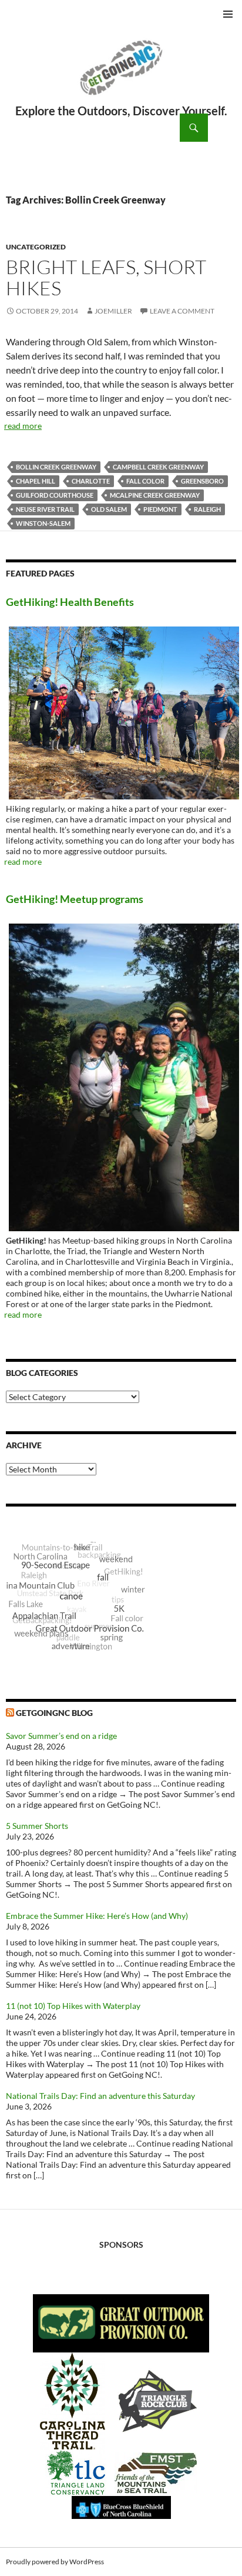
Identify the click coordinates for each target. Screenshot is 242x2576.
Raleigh (207, 509)
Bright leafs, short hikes (106, 277)
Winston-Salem (43, 523)
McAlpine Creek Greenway (155, 495)
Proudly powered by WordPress (55, 2562)
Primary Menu (228, 14)
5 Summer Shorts (37, 1826)
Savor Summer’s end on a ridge (61, 1736)
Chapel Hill (36, 481)
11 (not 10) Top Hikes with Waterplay (73, 2006)
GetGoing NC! (121, 75)
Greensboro (202, 481)
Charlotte (91, 481)
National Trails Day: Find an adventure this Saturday (100, 2096)
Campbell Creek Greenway (158, 467)
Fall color (145, 481)
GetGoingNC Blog (54, 1713)
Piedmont (160, 509)
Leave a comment (182, 311)
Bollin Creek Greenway (56, 467)
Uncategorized (36, 247)
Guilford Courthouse (55, 495)
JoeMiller (113, 311)
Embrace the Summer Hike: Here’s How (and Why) (97, 1916)
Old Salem (109, 509)
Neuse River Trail (45, 509)
